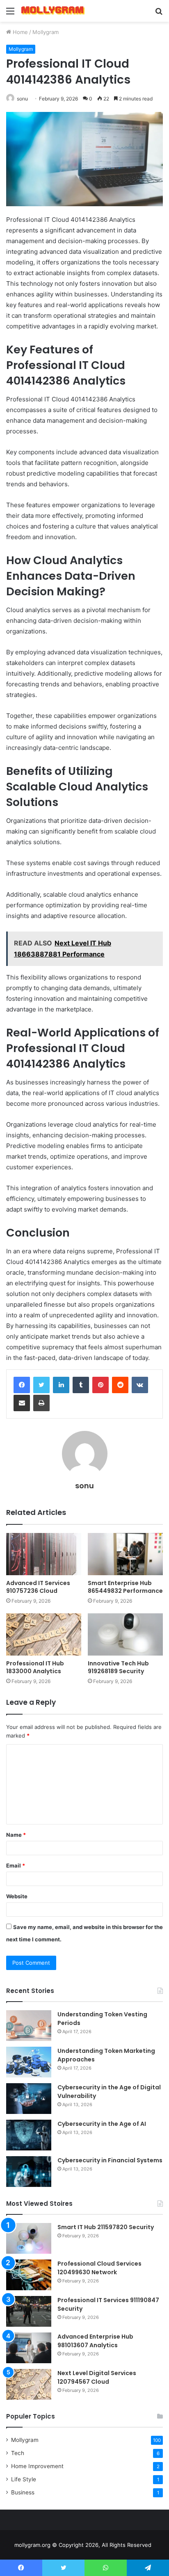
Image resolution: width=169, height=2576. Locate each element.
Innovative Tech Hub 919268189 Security (118, 1667)
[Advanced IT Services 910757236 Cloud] (44, 1554)
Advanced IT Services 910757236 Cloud (38, 1587)
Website (17, 1896)
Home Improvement (37, 2466)
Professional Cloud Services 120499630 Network (99, 2268)
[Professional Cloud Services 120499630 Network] (29, 2275)
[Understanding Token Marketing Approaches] (29, 2062)
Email (16, 1865)
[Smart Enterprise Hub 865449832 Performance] (125, 1554)
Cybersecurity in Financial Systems (110, 2160)
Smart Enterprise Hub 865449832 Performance (125, 1587)
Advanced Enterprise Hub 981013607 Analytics (95, 2341)
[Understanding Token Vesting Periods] (29, 2026)
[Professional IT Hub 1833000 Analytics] (44, 1634)
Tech (18, 2453)
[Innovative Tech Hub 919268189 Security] (125, 1634)
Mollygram (46, 32)
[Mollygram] (53, 11)
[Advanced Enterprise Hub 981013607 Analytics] (29, 2348)
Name (16, 1835)
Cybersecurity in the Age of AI (102, 2124)
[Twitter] (41, 1385)
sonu (22, 99)
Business (23, 2492)
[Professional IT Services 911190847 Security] (29, 2311)
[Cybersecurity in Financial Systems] (29, 2172)
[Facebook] (22, 1385)
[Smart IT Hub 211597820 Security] (29, 2238)
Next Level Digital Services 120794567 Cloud (97, 2377)
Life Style (24, 2479)
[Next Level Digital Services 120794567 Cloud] (29, 2384)
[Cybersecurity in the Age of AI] (29, 2135)
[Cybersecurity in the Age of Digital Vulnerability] (29, 2099)
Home (19, 32)
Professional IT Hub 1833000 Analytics (35, 1667)
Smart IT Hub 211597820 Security (106, 2227)
